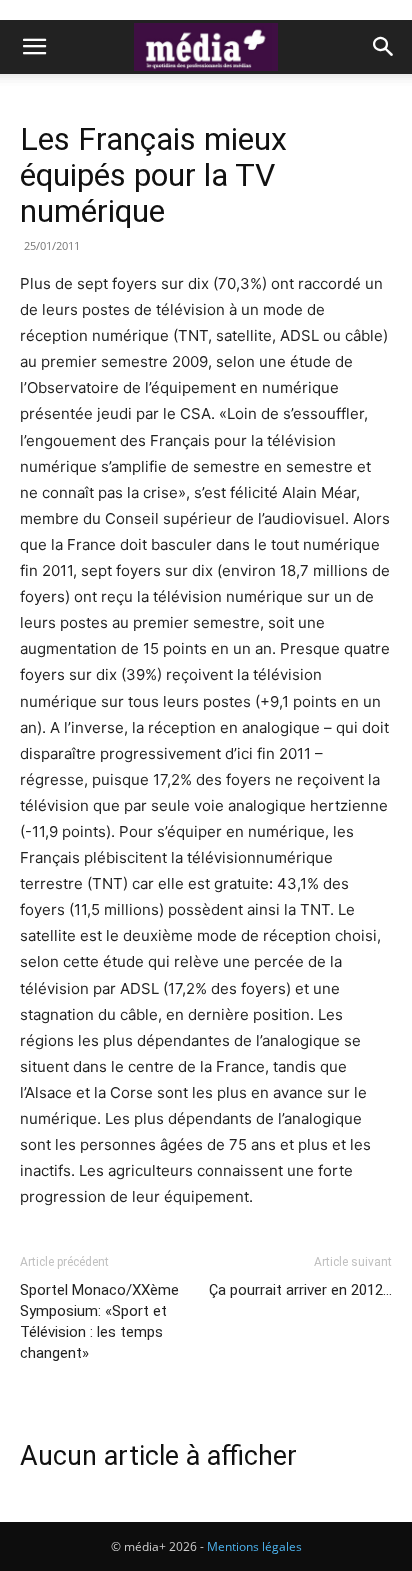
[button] (34, 47)
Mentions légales (254, 1546)
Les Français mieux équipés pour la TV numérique (153, 175)
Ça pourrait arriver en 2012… (300, 1290)
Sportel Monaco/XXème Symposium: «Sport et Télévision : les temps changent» (99, 1321)
